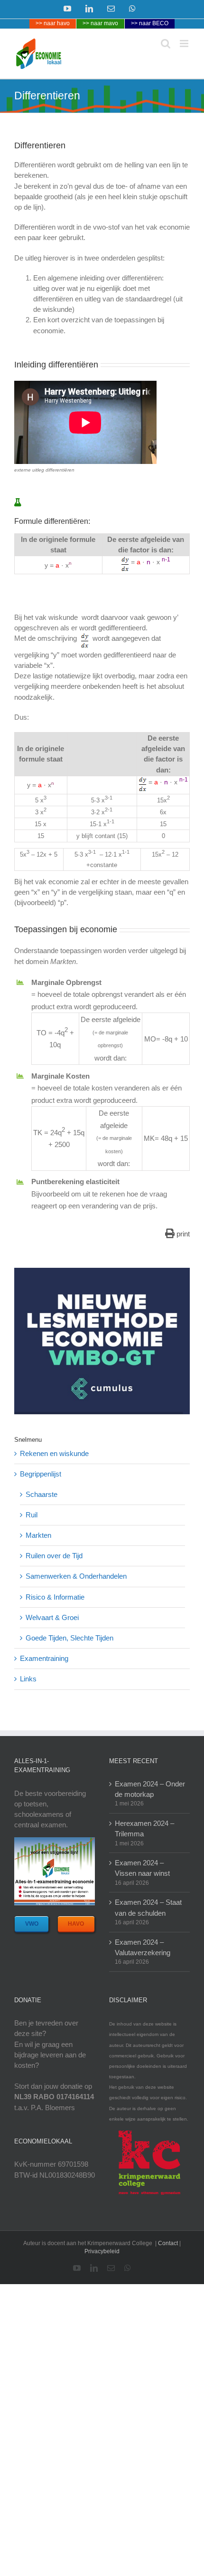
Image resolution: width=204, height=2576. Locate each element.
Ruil (32, 1515)
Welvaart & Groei (52, 1617)
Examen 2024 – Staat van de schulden (148, 1907)
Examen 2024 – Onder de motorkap (150, 1789)
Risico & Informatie (55, 1597)
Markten (38, 1535)
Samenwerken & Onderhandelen (76, 1576)
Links (28, 1679)
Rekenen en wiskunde (54, 1453)
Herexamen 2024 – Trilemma (144, 1828)
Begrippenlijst (41, 1474)
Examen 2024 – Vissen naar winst (142, 1868)
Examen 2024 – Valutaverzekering (143, 1947)
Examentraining (44, 1658)
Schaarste (42, 1494)
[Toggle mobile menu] (185, 43)
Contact (168, 2243)
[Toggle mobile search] (166, 43)
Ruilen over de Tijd (54, 1556)
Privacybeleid (102, 2251)
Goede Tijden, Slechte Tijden (70, 1638)
